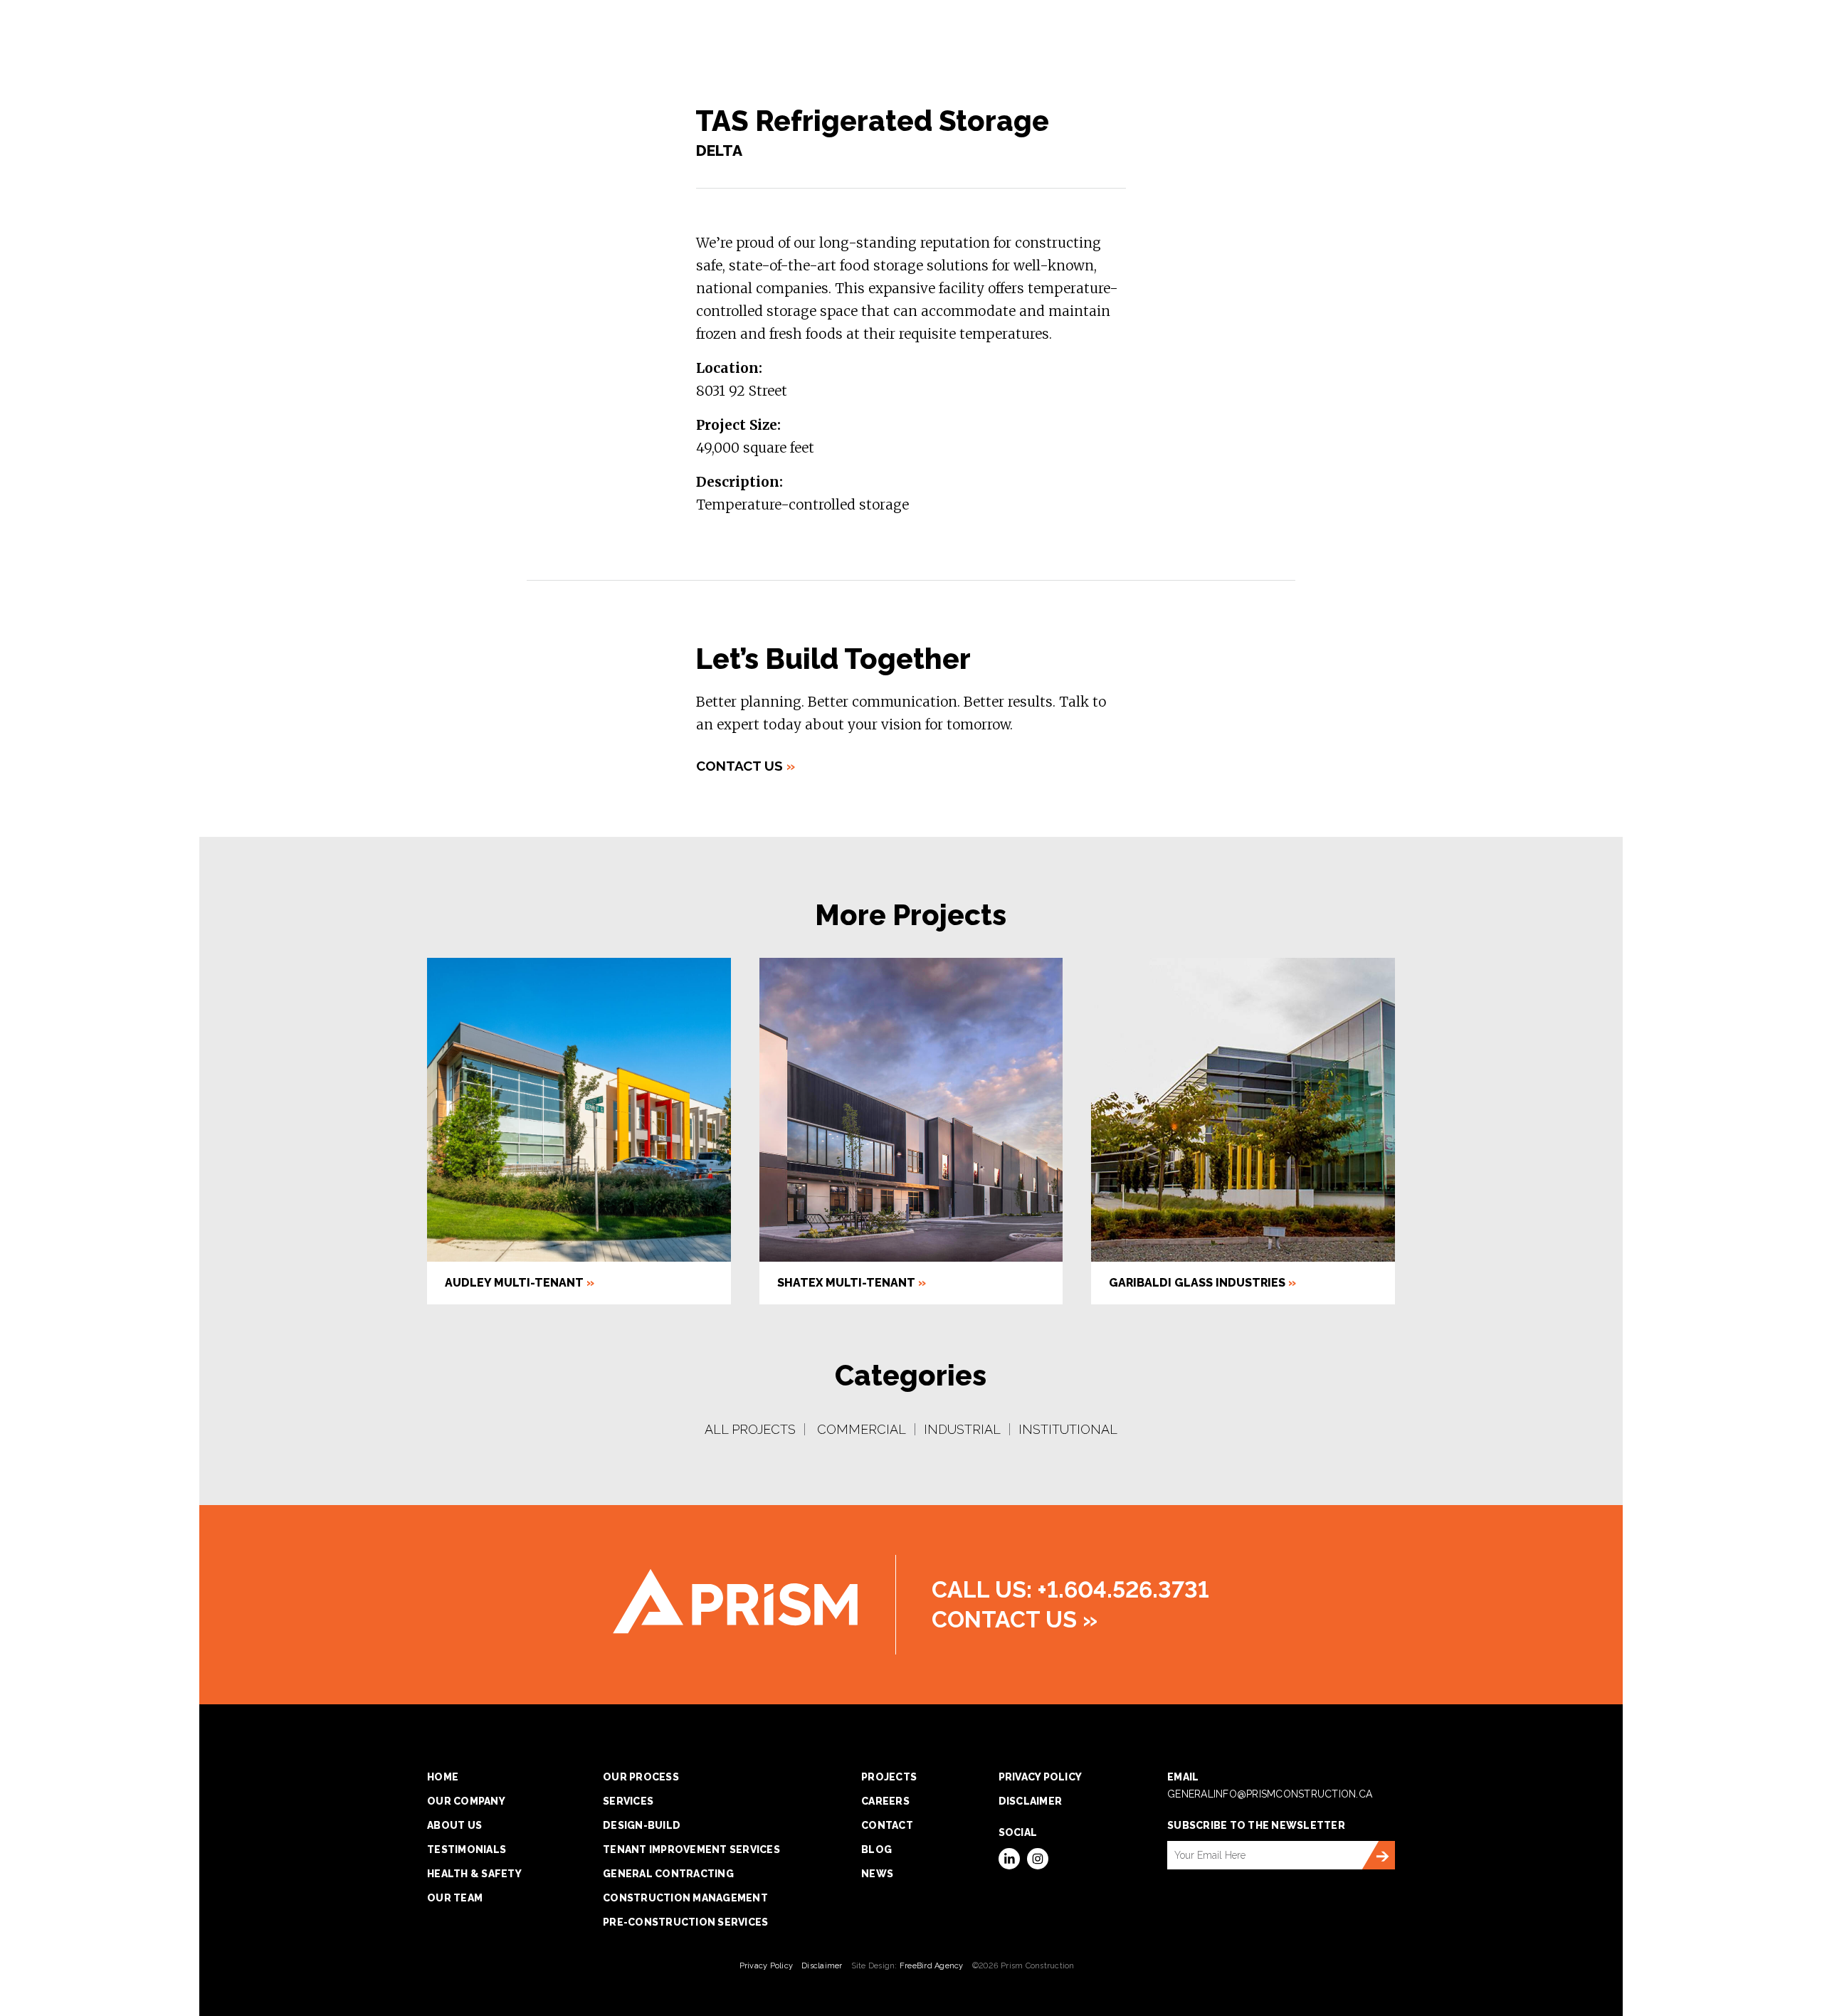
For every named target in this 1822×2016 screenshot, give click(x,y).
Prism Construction (735, 1601)
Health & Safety (474, 1874)
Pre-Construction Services (685, 1922)
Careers (885, 1801)
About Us (454, 1825)
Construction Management (685, 1898)
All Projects (750, 1429)
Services (628, 1801)
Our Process (641, 1777)
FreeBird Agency (932, 1966)
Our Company (466, 1801)
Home (443, 1777)
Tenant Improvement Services (691, 1849)
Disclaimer (822, 1966)
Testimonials (467, 1849)
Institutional (1068, 1429)
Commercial (862, 1429)
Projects (889, 1777)
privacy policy (1041, 1777)
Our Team (455, 1898)
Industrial (962, 1429)
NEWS (877, 1874)
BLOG (876, 1849)
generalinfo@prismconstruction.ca (1270, 1794)
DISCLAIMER (1031, 1801)
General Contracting (668, 1874)
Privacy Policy (767, 1966)
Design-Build (642, 1825)
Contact (887, 1825)
